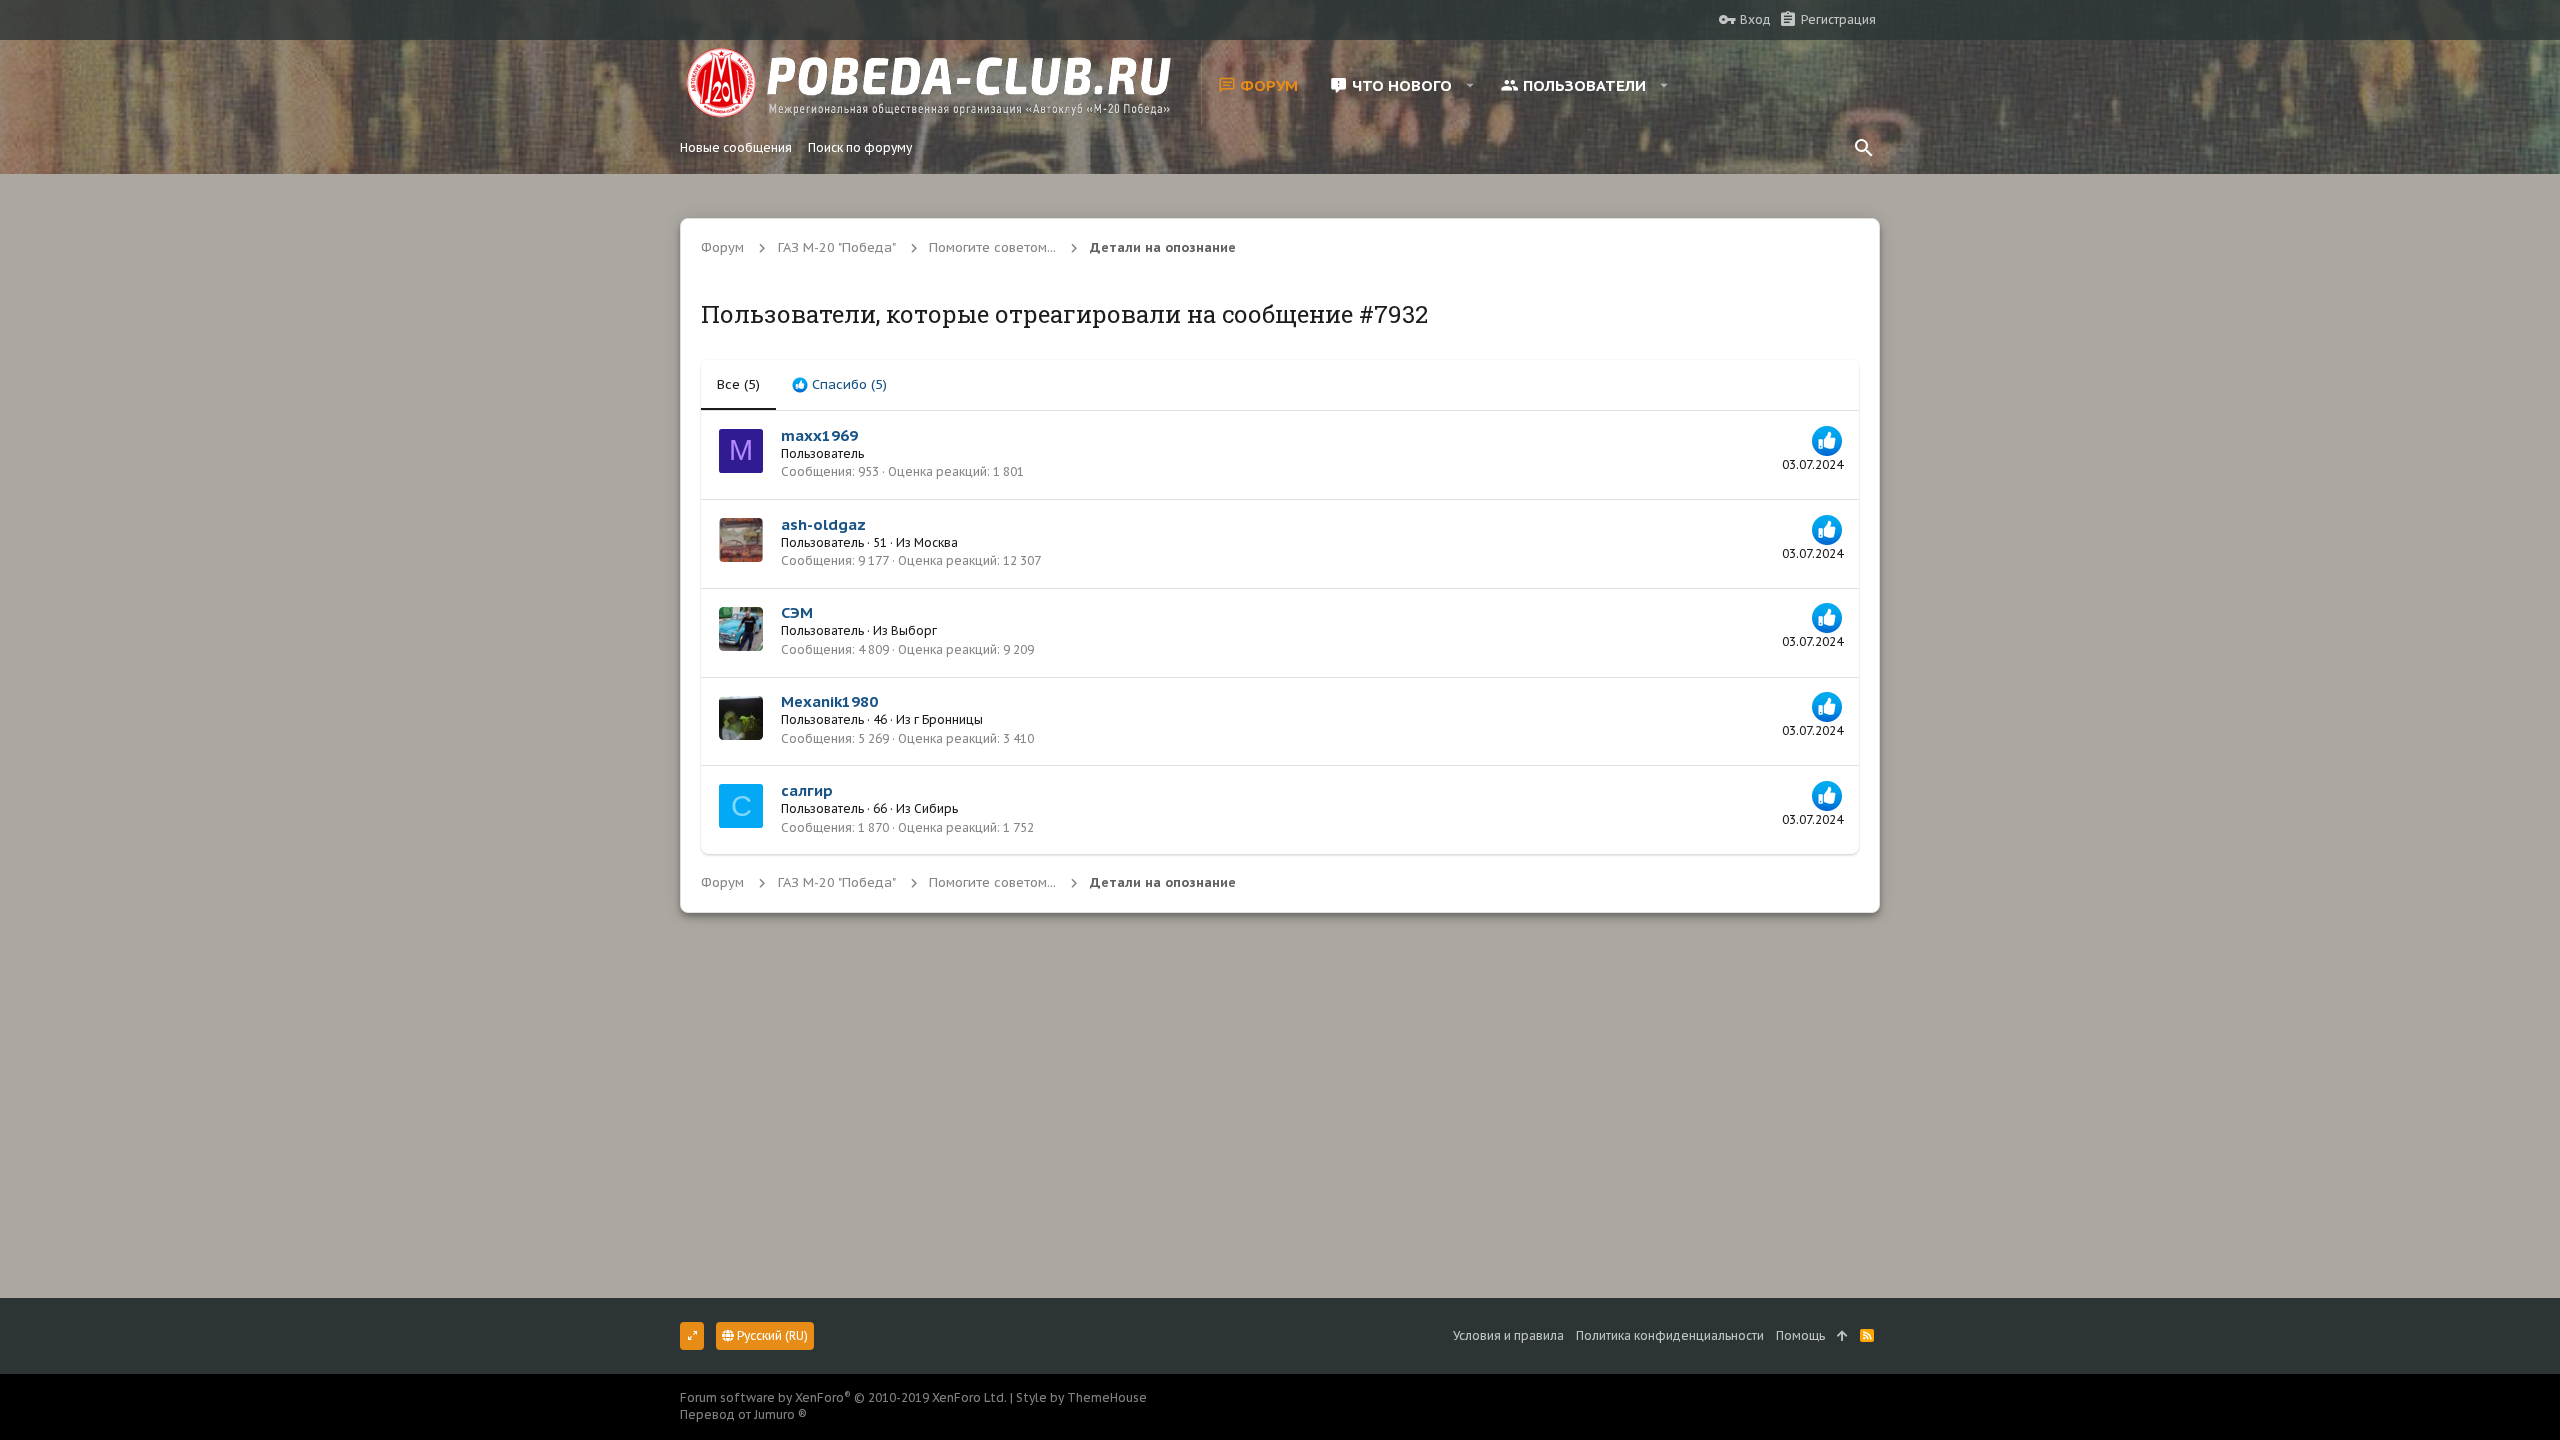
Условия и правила (1508, 1335)
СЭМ (797, 612)
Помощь (1800, 1335)
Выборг (914, 630)
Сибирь (936, 808)
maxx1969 (819, 435)
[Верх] (1842, 1336)
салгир (807, 790)
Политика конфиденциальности (1670, 1335)
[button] (1470, 85)
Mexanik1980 (829, 701)
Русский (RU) (771, 1335)
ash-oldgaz (823, 524)
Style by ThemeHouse (1081, 1397)
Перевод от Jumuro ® (743, 1414)
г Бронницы (948, 719)
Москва (936, 542)
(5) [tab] (738, 384)
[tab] (839, 385)
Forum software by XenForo (843, 1397)
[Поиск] (1864, 148)
